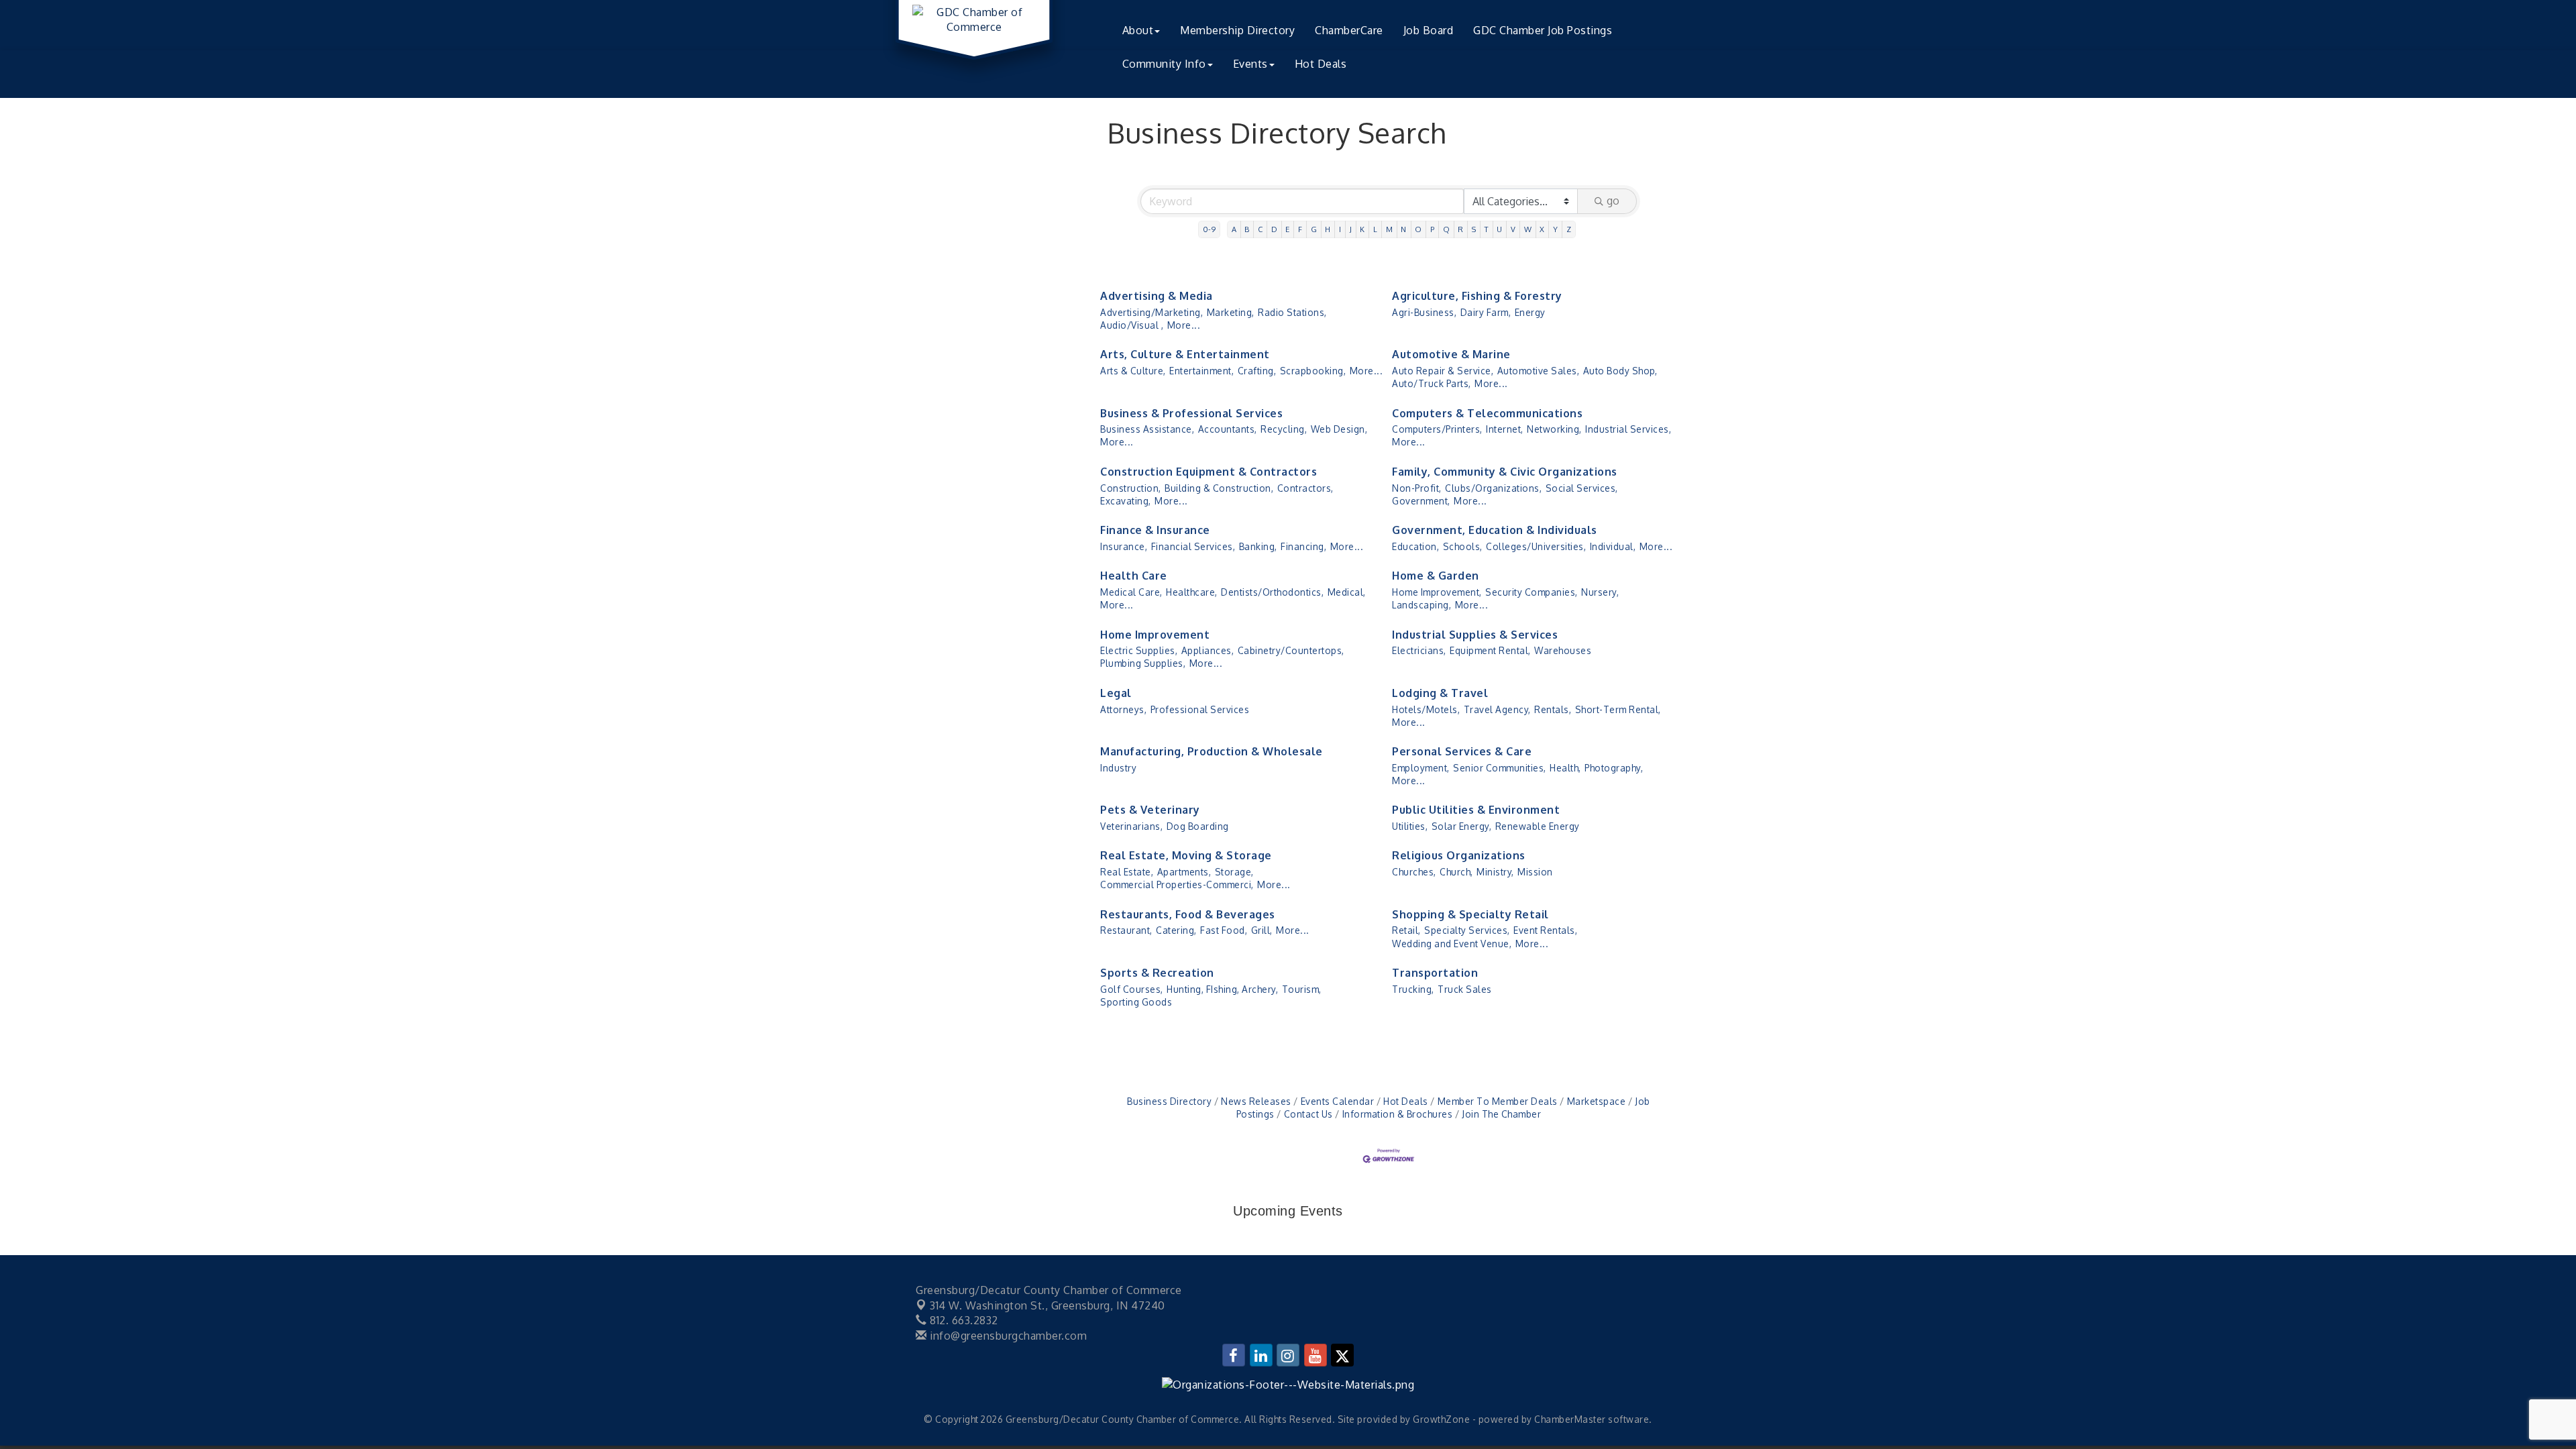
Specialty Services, (1467, 930)
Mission (1535, 872)
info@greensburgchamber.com (1007, 1336)
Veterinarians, (1131, 826)
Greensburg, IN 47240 (1048, 1305)
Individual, (1613, 546)
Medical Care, (1131, 592)
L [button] (1376, 229)
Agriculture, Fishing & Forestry (1477, 296)
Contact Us (1308, 1114)
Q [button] (1447, 229)
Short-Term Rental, (1618, 709)
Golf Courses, (1132, 989)
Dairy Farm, (1486, 312)
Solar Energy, (1462, 826)
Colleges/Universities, (1536, 546)
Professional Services (1200, 709)
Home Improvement (1155, 635)
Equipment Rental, (1490, 650)
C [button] (1260, 229)
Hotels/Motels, (1426, 709)
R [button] (1461, 229)
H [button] (1328, 229)
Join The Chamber (1501, 1114)
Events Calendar (1337, 1101)
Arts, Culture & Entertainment (1185, 354)
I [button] (1340, 229)
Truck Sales (1465, 989)
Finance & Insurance (1155, 530)
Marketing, (1231, 312)
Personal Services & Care (1462, 751)
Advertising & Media (1157, 296)
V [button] (1513, 229)
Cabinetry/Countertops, (1291, 650)
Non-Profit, (1417, 488)
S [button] (1474, 229)
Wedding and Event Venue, (1452, 944)
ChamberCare (1349, 30)
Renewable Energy (1538, 826)
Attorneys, (1123, 709)
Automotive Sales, (1539, 371)
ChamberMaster (1570, 1419)
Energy (1530, 312)
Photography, (1614, 768)
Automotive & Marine (1451, 354)
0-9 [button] (1210, 229)
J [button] (1351, 229)
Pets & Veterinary (1150, 810)
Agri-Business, (1424, 312)
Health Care (1134, 576)
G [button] (1314, 229)
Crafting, (1257, 371)
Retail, (1406, 930)
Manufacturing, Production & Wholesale (1212, 751)
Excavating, (1126, 501)
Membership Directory (1237, 30)
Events (1250, 64)
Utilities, (1410, 826)
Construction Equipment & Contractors (1209, 472)
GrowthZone (1441, 1419)
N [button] (1404, 229)
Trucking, (1413, 989)
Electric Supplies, (1139, 650)
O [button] (1418, 229)
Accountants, (1228, 429)
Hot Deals (1321, 64)
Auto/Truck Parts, (1432, 383)
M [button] (1390, 229)
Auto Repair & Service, (1443, 371)
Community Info (1164, 64)
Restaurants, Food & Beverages (1188, 914)
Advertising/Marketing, (1151, 312)
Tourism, (1302, 989)
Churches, (1414, 872)
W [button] (1528, 229)
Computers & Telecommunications (1487, 413)
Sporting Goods (1136, 1002)
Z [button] (1569, 229)
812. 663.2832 (963, 1320)
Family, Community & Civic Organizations (1505, 472)
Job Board (1429, 30)
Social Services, (1582, 488)
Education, (1415, 546)
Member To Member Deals (1498, 1101)
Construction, (1131, 488)
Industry (1118, 768)
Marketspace (1596, 1101)
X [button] (1542, 229)
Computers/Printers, (1437, 429)
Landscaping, (1421, 605)
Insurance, (1124, 546)
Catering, (1176, 930)
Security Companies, (1532, 592)
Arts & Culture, (1133, 371)
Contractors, (1305, 488)
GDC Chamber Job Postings (1543, 30)
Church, (1456, 872)
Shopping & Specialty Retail (1470, 914)
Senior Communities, (1500, 768)
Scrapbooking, (1313, 371)
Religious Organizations (1459, 855)
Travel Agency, (1497, 709)
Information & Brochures (1397, 1114)
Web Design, (1339, 429)
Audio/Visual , (1132, 325)
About (1138, 30)
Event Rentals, (1545, 930)
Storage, (1234, 872)
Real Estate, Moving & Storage (1186, 855)
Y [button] (1556, 229)
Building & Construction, (1219, 488)
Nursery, (1600, 592)
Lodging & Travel (1440, 693)
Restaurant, (1126, 930)
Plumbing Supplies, (1143, 663)
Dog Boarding (1198, 826)
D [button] (1275, 229)
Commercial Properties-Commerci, (1177, 884)
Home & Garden (1436, 576)
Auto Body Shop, (1620, 371)
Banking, (1258, 546)
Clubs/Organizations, (1493, 488)
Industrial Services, (1628, 429)
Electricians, (1419, 650)
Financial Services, (1193, 546)
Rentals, (1553, 709)
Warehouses (1563, 650)
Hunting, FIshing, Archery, (1222, 989)
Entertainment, (1201, 371)
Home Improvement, (1437, 592)
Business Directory (1169, 1101)
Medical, (1347, 592)
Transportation (1435, 973)
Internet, (1505, 429)
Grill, (1262, 930)
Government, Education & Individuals (1495, 530)
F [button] (1300, 229)
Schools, (1463, 546)
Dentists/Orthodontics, (1272, 592)
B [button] (1247, 229)
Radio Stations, (1292, 312)
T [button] (1487, 229)
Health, (1565, 768)
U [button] (1500, 229)
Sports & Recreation (1157, 973)
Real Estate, (1127, 872)
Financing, (1303, 546)
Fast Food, (1224, 930)
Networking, (1554, 429)
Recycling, (1284, 429)
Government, (1421, 501)
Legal (1116, 693)
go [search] (1613, 201)
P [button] (1433, 229)
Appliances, (1208, 650)
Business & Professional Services (1191, 413)
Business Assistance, (1147, 429)
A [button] (1234, 229)
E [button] (1288, 229)
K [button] (1362, 229)
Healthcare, (1192, 592)
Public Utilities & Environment (1476, 810)
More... (1184, 325)
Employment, (1421, 768)
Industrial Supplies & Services (1475, 635)
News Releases (1256, 1101)
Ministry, (1495, 872)
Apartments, (1184, 872)
